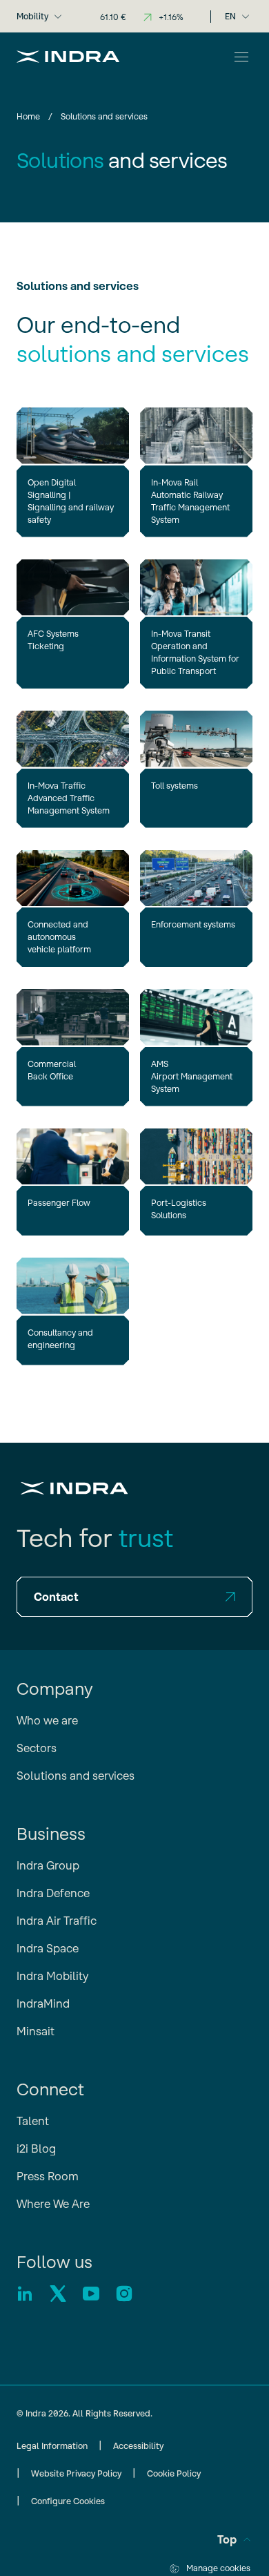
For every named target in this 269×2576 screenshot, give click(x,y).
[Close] (241, 57)
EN (230, 16)
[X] (58, 2294)
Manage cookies (218, 2568)
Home (28, 116)
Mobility (32, 16)
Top (227, 2539)
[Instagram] (124, 2294)
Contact (56, 1597)
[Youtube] (91, 2294)
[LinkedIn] (25, 2294)
